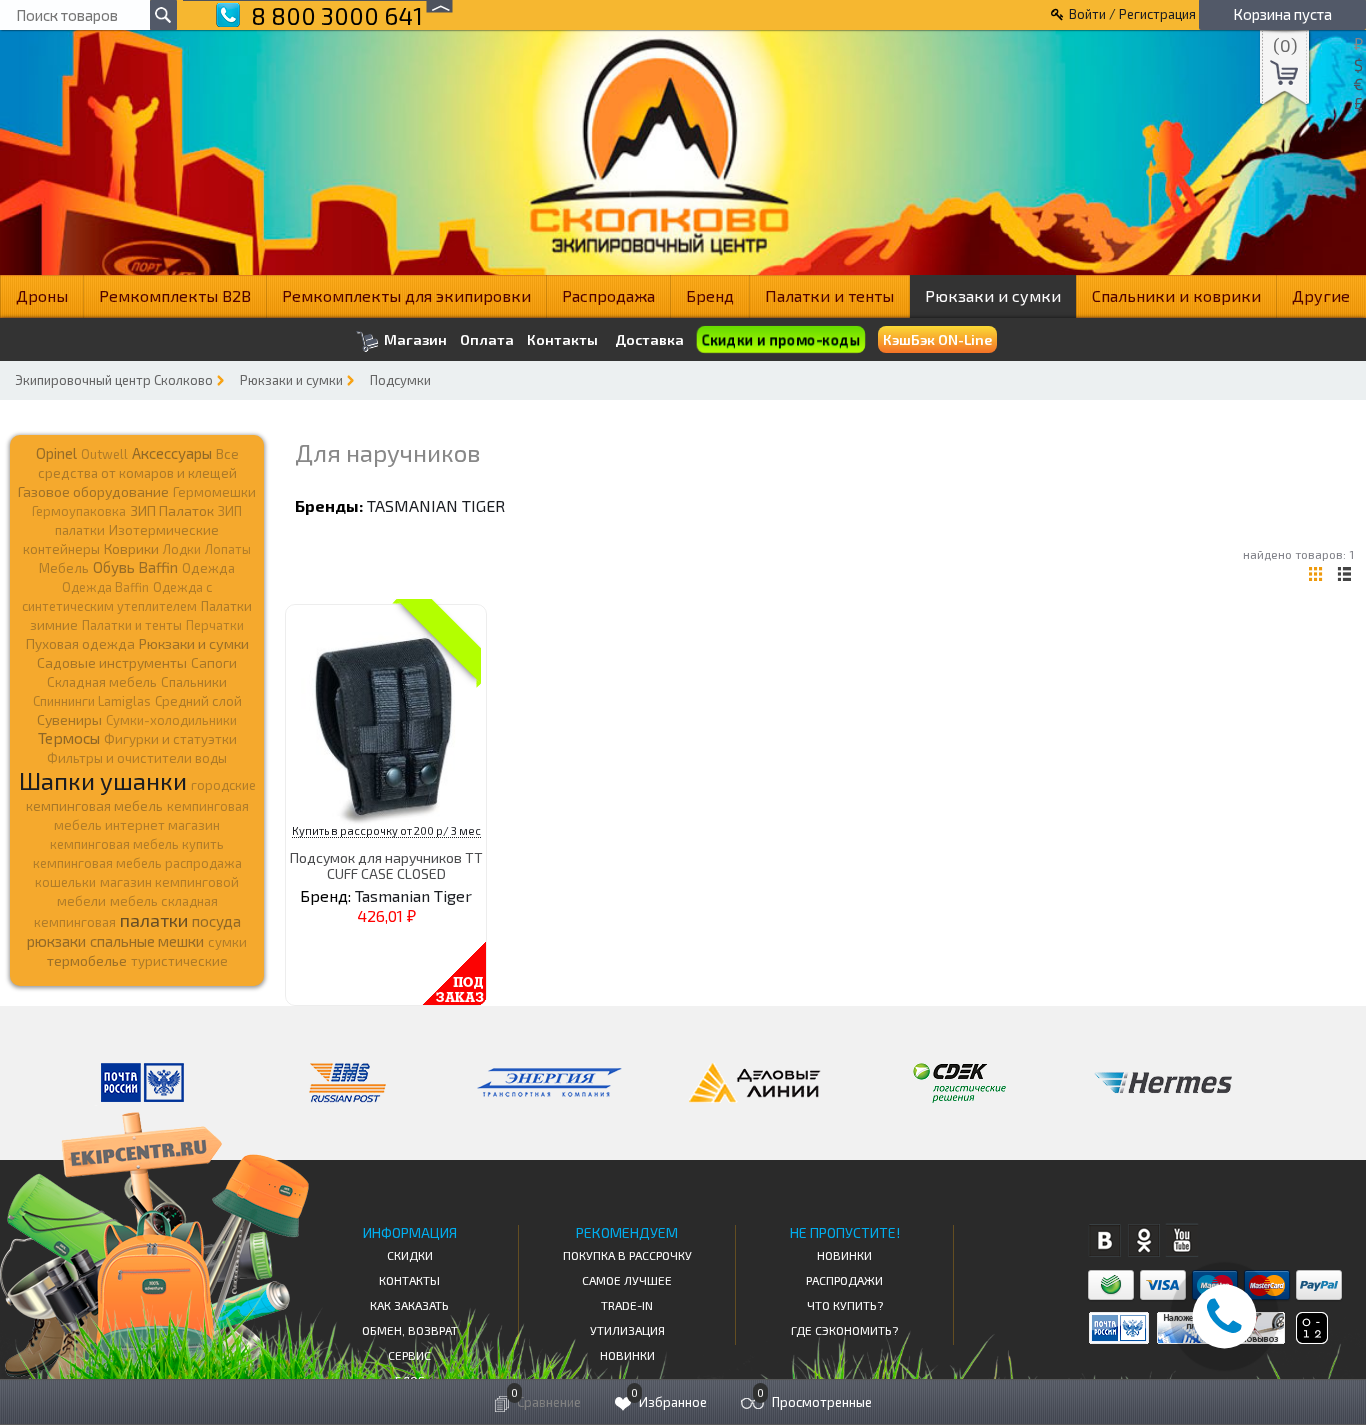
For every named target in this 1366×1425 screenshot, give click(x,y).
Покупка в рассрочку (627, 1255)
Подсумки (400, 380)
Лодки (182, 549)
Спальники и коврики (1176, 295)
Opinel (56, 453)
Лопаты (228, 549)
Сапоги (214, 662)
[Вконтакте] (1104, 1240)
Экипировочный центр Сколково (114, 380)
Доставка (649, 339)
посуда (216, 921)
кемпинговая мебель (94, 805)
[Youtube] (1182, 1240)
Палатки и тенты (829, 295)
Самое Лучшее (627, 1280)
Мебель (64, 568)
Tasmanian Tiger (436, 505)
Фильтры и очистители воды (137, 758)
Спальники (194, 682)
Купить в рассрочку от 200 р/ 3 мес (386, 830)
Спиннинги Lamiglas (92, 701)
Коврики (131, 548)
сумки (227, 942)
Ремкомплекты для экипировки (406, 295)
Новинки (627, 1355)
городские (223, 785)
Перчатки (215, 625)
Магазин (414, 339)
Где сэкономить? (844, 1330)
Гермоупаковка (79, 511)
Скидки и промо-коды (781, 340)
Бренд (710, 295)
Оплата (487, 340)
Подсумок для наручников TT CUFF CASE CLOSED (386, 865)
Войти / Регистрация (1132, 14)
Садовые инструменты (112, 662)
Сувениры (69, 719)
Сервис (409, 1355)
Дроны (42, 295)
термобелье (87, 960)
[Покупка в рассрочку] (1310, 1337)
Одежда (208, 568)
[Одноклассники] (1143, 1240)
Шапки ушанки (103, 780)
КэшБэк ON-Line (937, 339)
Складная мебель (102, 682)
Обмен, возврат (410, 1330)
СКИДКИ (410, 1255)
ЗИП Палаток (172, 510)
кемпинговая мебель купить (137, 844)
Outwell (104, 454)
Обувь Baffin (135, 567)
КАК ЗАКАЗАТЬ (409, 1305)
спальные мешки (147, 941)
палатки (154, 920)
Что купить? (845, 1305)
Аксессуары (172, 453)
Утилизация (627, 1330)
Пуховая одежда (80, 643)
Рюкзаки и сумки (993, 295)
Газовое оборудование (93, 491)
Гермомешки (214, 492)
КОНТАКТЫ (409, 1280)
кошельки (65, 882)
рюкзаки (56, 941)
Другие (1321, 295)
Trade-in (627, 1305)
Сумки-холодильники (171, 720)
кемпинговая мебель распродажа (137, 863)
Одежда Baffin (105, 587)
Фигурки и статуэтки (170, 739)
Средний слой (198, 701)
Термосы (69, 737)
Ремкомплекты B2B (175, 295)
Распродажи (844, 1280)
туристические (179, 961)
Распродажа (608, 295)
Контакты (562, 340)
